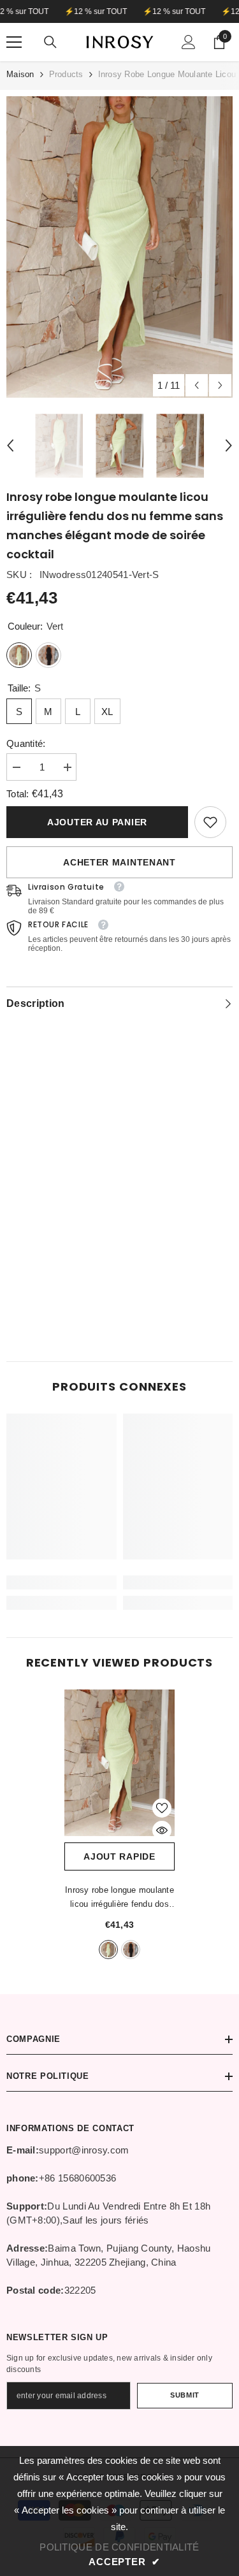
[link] (210, 822)
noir (131, 1950)
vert (108, 1950)
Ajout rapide (119, 1856)
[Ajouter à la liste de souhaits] (162, 1808)
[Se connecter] (189, 42)
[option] (119, 247)
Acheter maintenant (119, 862)
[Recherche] (50, 42)
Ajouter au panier (97, 822)
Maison (20, 74)
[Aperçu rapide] (162, 1830)
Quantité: (26, 743)
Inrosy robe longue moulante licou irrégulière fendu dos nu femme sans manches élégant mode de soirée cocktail (119, 1898)
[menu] (14, 42)
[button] (197, 385)
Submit (185, 2395)
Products (66, 74)
